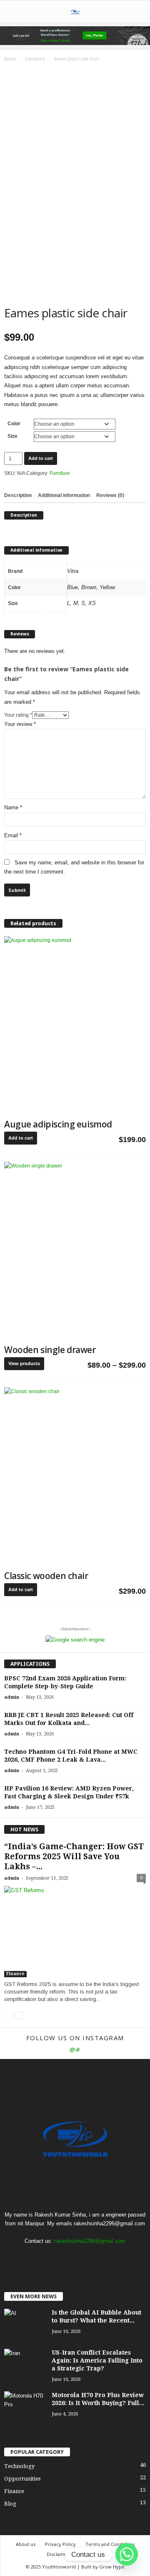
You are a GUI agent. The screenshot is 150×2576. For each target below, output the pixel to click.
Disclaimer (59, 2554)
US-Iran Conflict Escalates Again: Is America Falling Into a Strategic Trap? (97, 2360)
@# (75, 2049)
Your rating (18, 715)
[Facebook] (59, 2257)
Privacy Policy (60, 2544)
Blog (10, 2504)
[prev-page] (9, 2015)
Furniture (35, 59)
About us (26, 2544)
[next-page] (19, 2015)
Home (10, 59)
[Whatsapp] (127, 2554)
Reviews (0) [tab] (110, 495)
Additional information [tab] (64, 495)
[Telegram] (76, 2257)
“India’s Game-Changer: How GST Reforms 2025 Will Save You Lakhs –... (74, 1857)
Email (13, 835)
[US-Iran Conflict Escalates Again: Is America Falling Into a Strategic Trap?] (25, 2364)
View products (24, 1363)
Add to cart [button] (21, 1138)
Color (14, 424)
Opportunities (22, 2479)
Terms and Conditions (110, 2544)
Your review (20, 724)
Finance (15, 1974)
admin (12, 1697)
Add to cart (41, 458)
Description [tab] (18, 495)
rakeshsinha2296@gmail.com (90, 2241)
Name (13, 807)
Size (12, 436)
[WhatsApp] (92, 2257)
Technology (19, 2466)
